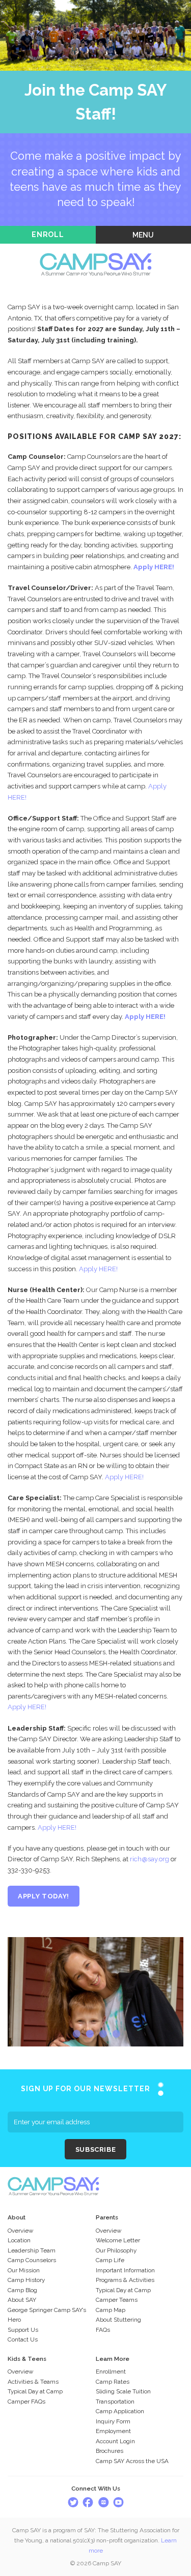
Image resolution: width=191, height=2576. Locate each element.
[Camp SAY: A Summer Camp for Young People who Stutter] (96, 250)
